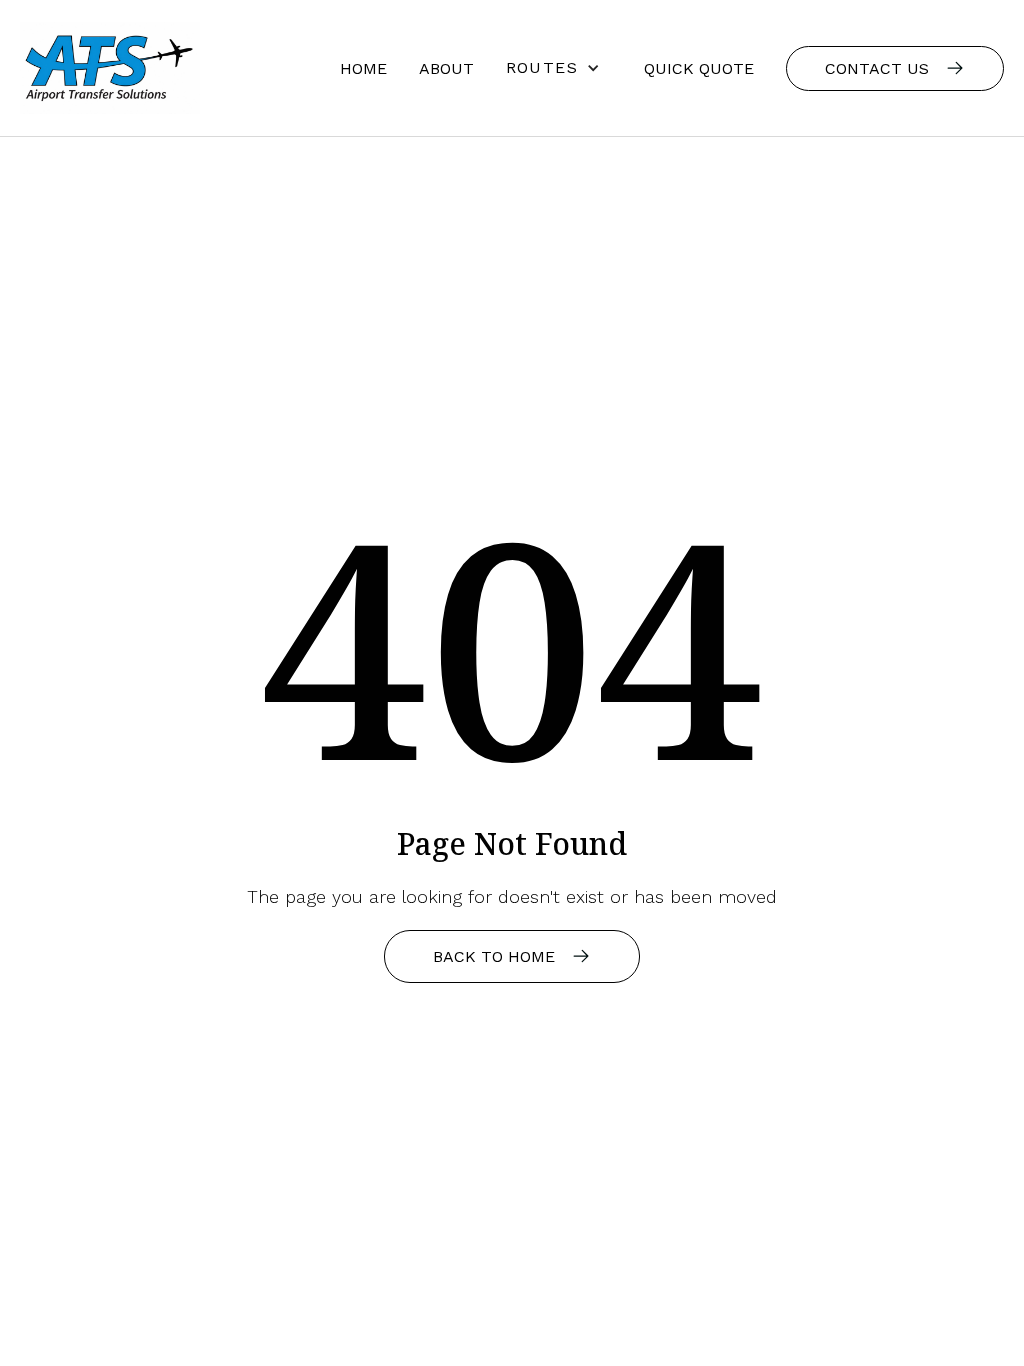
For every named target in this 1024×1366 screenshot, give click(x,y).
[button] (559, 68)
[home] (110, 68)
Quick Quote (699, 68)
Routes (542, 67)
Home (363, 68)
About (446, 68)
